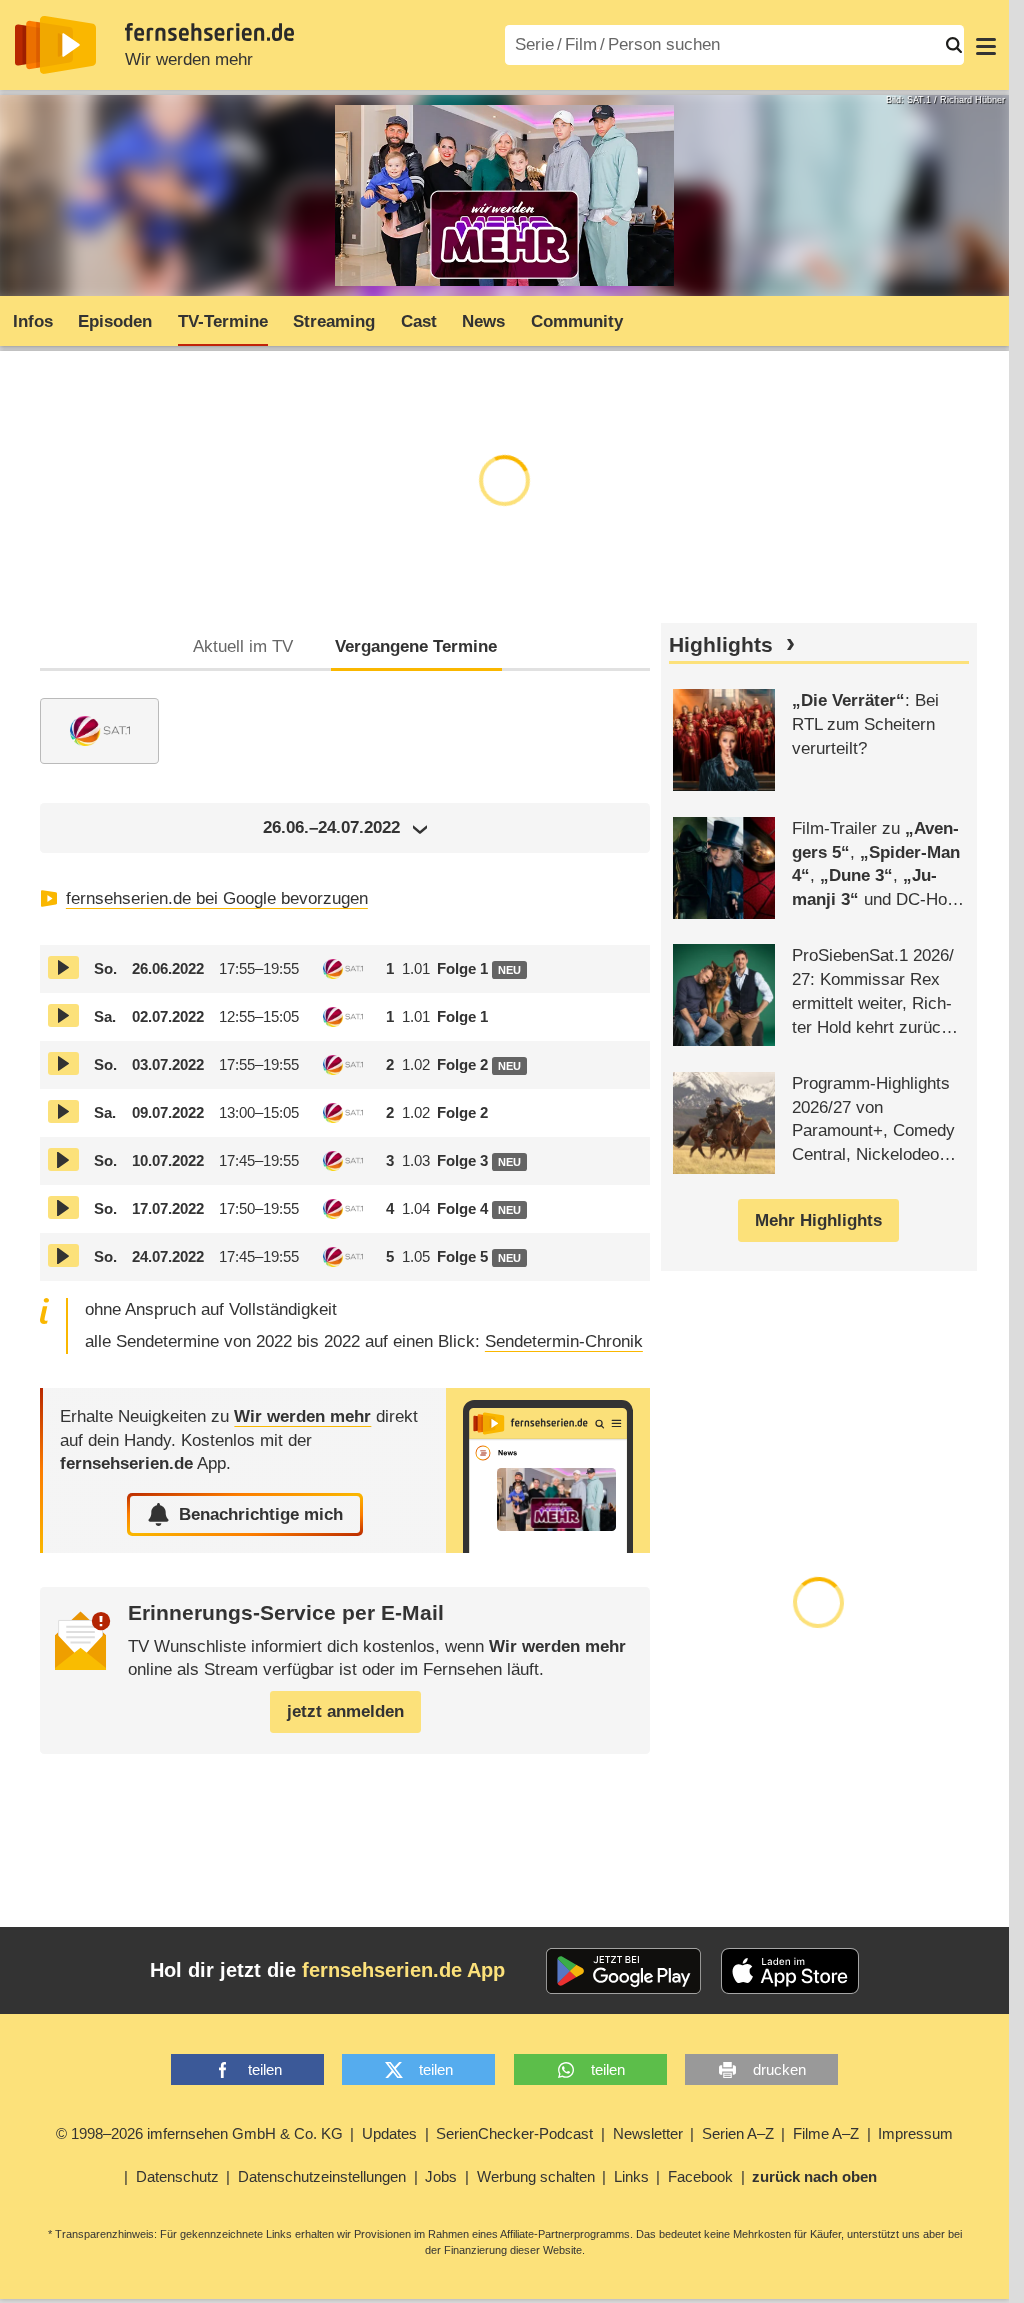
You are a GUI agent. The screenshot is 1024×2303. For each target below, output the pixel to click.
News (483, 321)
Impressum (915, 2133)
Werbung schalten (536, 2176)
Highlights (721, 645)
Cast (419, 321)
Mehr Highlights (818, 1220)
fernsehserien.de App (403, 1970)
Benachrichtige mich (261, 1514)
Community (577, 321)
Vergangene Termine (416, 646)
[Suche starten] (954, 45)
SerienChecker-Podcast (514, 2133)
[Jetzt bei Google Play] (623, 1971)
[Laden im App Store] (790, 1971)
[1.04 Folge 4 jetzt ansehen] (63, 1207)
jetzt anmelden (345, 1711)
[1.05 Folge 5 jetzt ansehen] (63, 1255)
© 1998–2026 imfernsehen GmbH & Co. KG (199, 2133)
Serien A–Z (738, 2133)
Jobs (441, 2176)
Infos (33, 321)
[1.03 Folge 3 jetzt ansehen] (63, 1159)
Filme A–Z (826, 2133)
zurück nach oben (814, 2176)
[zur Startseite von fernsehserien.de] (55, 45)
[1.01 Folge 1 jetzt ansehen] (63, 967)
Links (631, 2176)
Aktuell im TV (243, 646)
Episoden (115, 321)
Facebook (700, 2176)
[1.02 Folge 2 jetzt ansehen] (63, 1063)
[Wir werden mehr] (548, 1470)
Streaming (334, 321)
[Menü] (986, 45)
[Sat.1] (99, 731)
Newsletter (648, 2133)
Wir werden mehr (189, 59)
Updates (389, 2133)
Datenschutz (177, 2176)
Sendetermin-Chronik (564, 1341)
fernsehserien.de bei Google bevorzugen (217, 898)
